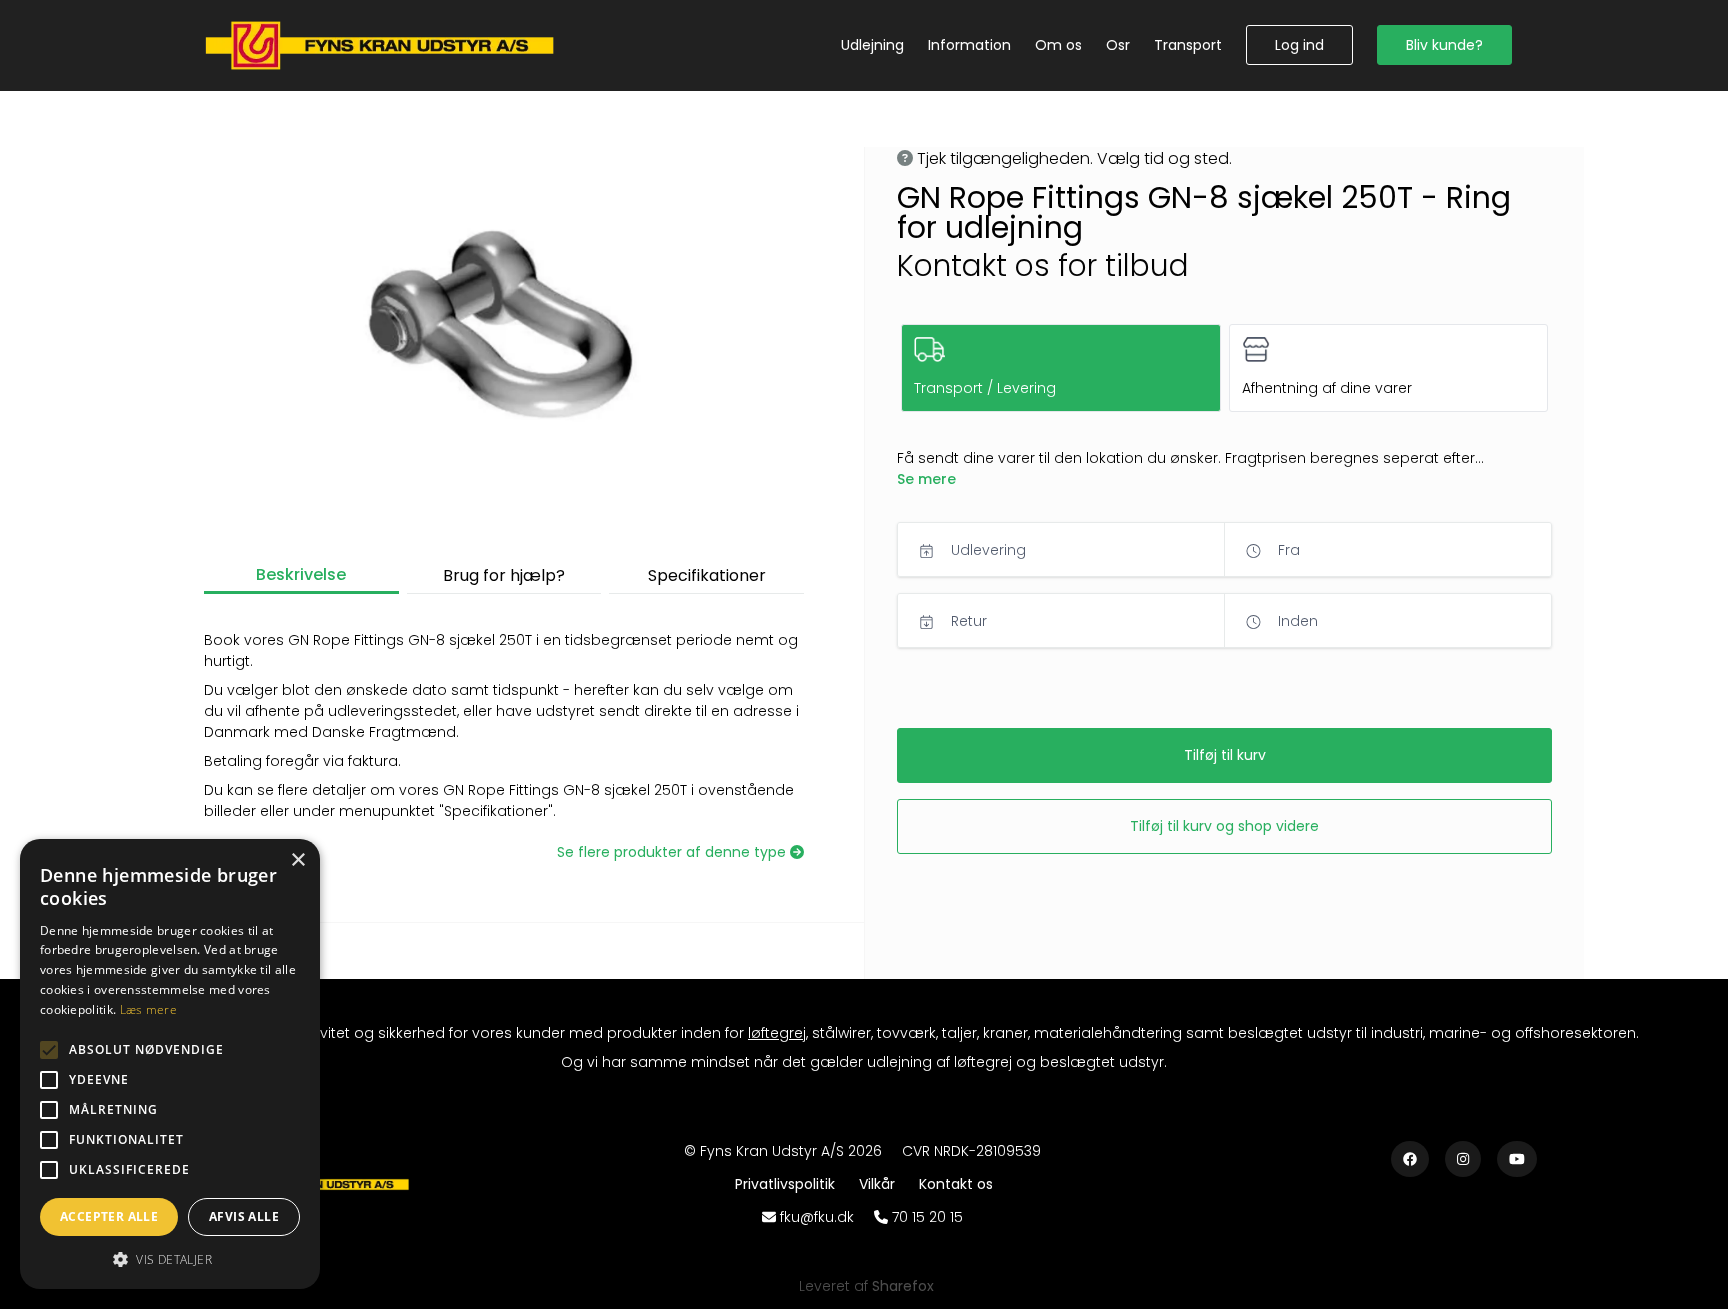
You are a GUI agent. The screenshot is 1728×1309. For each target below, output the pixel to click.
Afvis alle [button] (244, 1216)
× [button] (297, 860)
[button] (1299, 45)
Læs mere (148, 1009)
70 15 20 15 (927, 1217)
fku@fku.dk (817, 1217)
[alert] (170, 1064)
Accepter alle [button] (109, 1216)
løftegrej (777, 1033)
